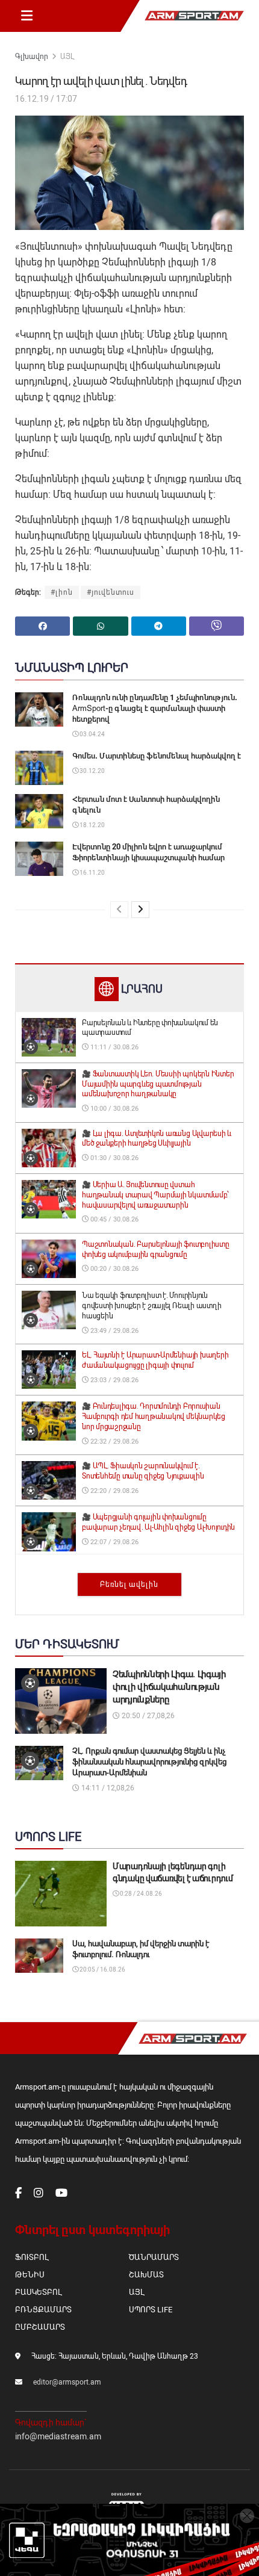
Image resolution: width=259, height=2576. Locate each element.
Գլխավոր (32, 57)
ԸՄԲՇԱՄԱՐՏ (40, 2327)
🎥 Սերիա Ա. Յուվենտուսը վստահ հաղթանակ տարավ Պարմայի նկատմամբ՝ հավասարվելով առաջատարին (155, 1195)
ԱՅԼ (67, 57)
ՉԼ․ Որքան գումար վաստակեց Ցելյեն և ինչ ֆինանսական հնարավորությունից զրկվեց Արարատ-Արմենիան (149, 1762)
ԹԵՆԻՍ (30, 2275)
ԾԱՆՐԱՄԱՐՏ (154, 2257)
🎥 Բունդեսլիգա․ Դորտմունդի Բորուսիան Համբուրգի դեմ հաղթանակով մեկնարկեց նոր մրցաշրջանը (154, 1417)
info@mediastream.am (58, 2436)
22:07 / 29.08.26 (114, 1542)
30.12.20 (92, 771)
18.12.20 (92, 825)
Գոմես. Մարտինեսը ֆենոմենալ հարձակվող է (157, 756)
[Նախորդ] (119, 910)
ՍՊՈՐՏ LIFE (151, 2310)
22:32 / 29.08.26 (114, 1442)
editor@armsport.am (67, 2382)
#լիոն (62, 592)
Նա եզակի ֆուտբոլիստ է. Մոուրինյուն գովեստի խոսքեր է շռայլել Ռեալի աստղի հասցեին (151, 1306)
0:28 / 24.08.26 (140, 1894)
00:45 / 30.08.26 (114, 1219)
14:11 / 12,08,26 (107, 1788)
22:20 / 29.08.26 (114, 1491)
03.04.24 (92, 734)
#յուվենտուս (111, 592)
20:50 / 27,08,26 (147, 1716)
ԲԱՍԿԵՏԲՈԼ (38, 2292)
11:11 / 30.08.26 (114, 1047)
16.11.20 (92, 873)
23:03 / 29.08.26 (114, 1380)
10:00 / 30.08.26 (114, 1109)
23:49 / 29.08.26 (114, 1331)
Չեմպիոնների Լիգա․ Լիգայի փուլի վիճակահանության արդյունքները (169, 1687)
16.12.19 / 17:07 (46, 99)
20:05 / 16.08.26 (102, 1969)
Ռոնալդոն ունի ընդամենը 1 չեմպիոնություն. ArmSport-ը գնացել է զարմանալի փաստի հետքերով (155, 708)
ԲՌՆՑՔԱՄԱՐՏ (43, 2310)
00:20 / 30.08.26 (114, 1269)
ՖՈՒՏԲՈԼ (32, 2257)
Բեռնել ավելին (129, 1584)
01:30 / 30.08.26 (114, 1158)
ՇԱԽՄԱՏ (146, 2275)
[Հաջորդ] (140, 910)
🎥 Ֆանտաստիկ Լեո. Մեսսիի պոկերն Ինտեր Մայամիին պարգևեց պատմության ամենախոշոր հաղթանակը (158, 1084)
